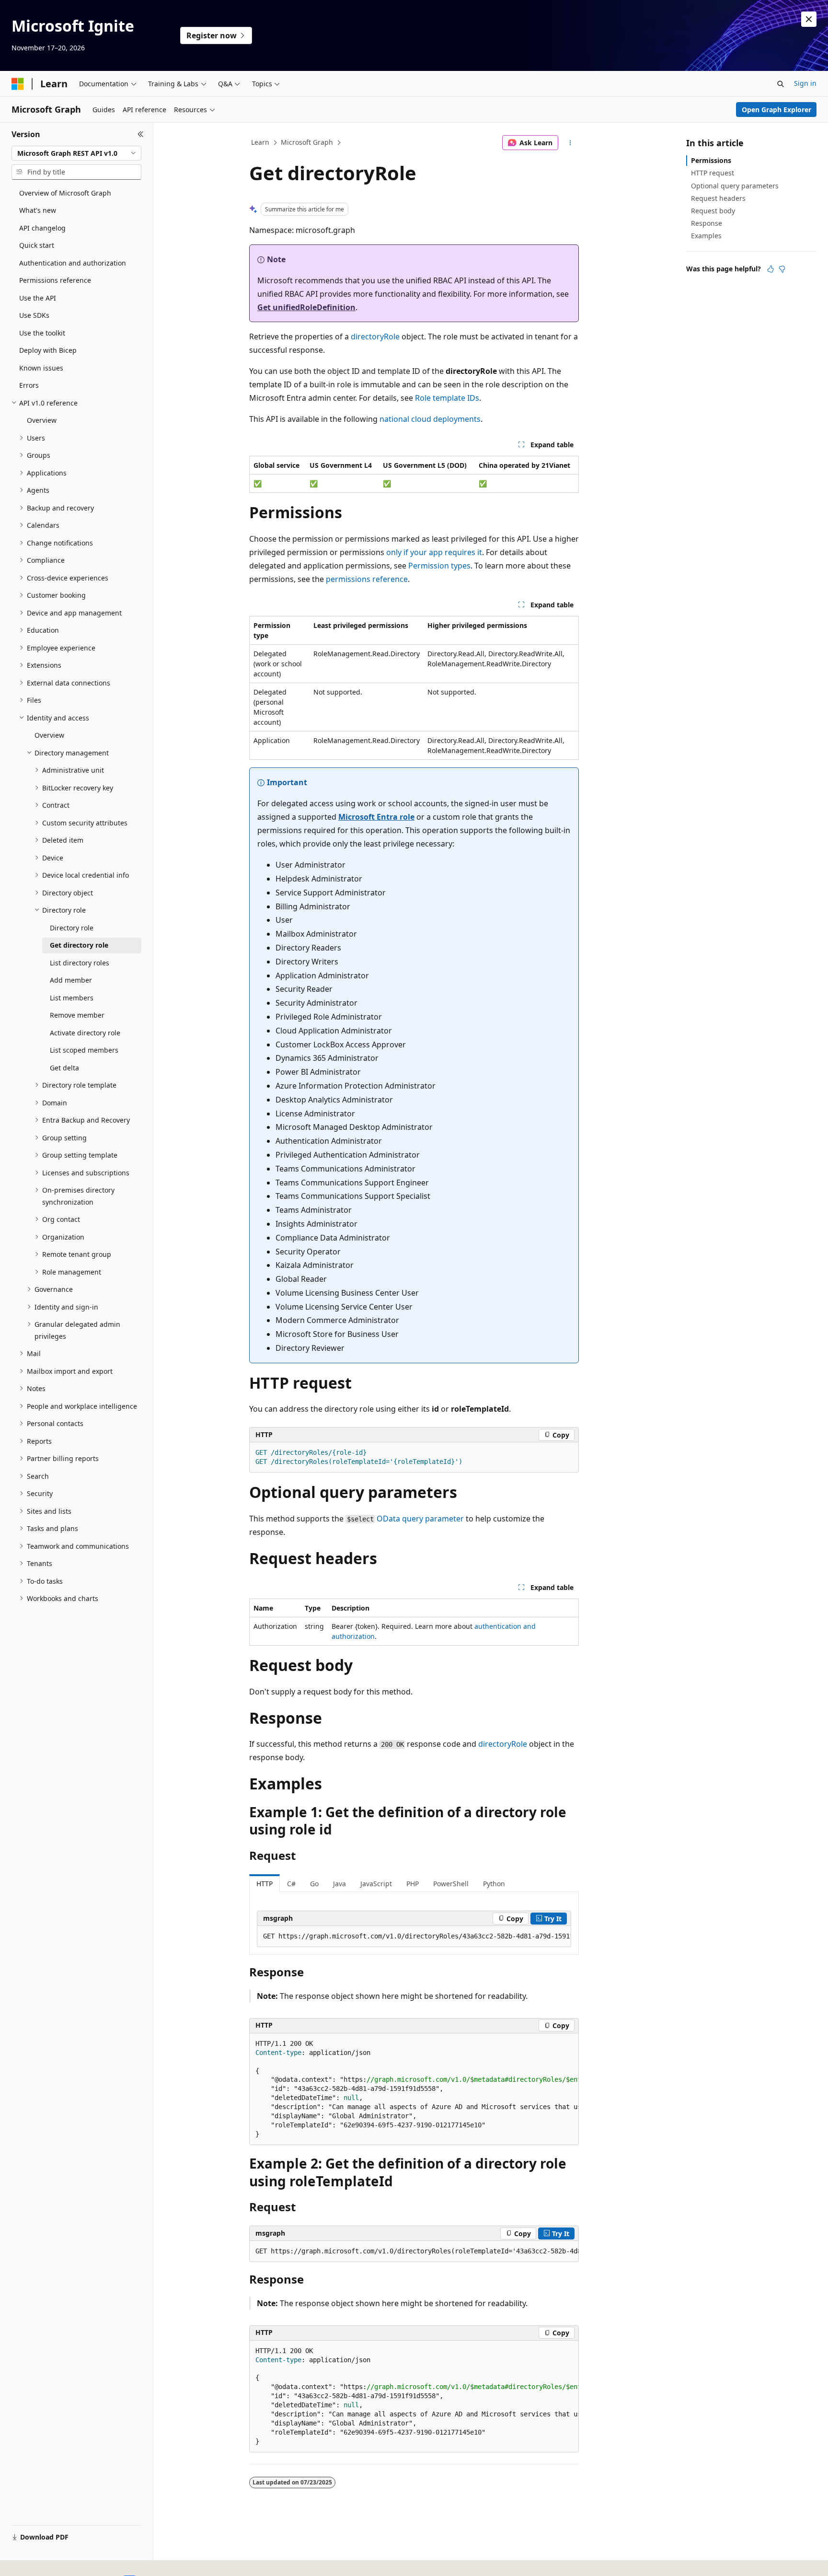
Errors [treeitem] (29, 385)
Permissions (711, 160)
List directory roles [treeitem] (80, 963)
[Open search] (781, 84)
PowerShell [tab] (451, 1884)
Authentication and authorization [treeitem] (73, 263)
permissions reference (367, 579)
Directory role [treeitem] (72, 928)
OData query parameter (420, 1519)
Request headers (718, 198)
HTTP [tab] (264, 1884)
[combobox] (76, 153)
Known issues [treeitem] (41, 368)
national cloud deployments (430, 419)
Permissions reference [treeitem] (55, 280)
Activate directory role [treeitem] (85, 1033)
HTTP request (713, 173)
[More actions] (570, 143)
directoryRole (375, 337)
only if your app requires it (434, 552)
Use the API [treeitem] (38, 298)
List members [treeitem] (72, 998)
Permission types (439, 566)
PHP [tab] (413, 1884)
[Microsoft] (18, 84)
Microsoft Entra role (376, 817)
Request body (713, 211)
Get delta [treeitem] (64, 1068)
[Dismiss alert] (809, 19)
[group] (414, 1937)
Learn (260, 142)
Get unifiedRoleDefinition (306, 307)
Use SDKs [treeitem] (34, 315)
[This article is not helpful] (782, 269)
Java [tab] (339, 1884)
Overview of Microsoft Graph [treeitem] (65, 193)
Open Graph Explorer (776, 110)
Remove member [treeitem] (77, 1015)
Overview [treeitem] (42, 420)
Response (707, 223)
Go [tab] (314, 1884)
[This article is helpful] (770, 269)
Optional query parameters (735, 186)
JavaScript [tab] (376, 1884)
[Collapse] (141, 134)
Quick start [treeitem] (37, 245)
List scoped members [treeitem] (84, 1050)
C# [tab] (291, 1884)
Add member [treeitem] (71, 980)
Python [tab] (494, 1884)
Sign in (805, 83)
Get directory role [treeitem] (79, 945)
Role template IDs (447, 398)
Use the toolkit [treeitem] (42, 333)
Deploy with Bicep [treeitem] (48, 350)
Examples (706, 236)
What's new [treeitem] (38, 210)
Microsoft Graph (307, 142)
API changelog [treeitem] (42, 228)
